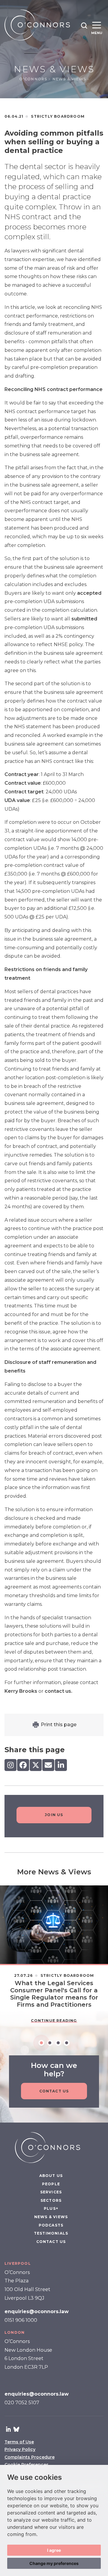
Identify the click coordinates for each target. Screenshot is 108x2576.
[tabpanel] (54, 1958)
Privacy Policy (20, 2450)
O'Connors (34, 79)
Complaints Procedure (30, 2457)
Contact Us (54, 2091)
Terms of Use (19, 2442)
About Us (51, 2176)
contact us (58, 1691)
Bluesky (16, 2429)
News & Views (70, 79)
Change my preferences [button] (54, 2563)
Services (51, 2192)
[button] (84, 25)
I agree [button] (54, 2550)
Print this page (59, 1725)
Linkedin (8, 2429)
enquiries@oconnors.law (37, 2311)
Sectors (51, 2200)
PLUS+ (51, 2209)
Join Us (54, 1815)
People (51, 2184)
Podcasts (51, 2225)
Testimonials (51, 2233)
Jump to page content (54, 3)
